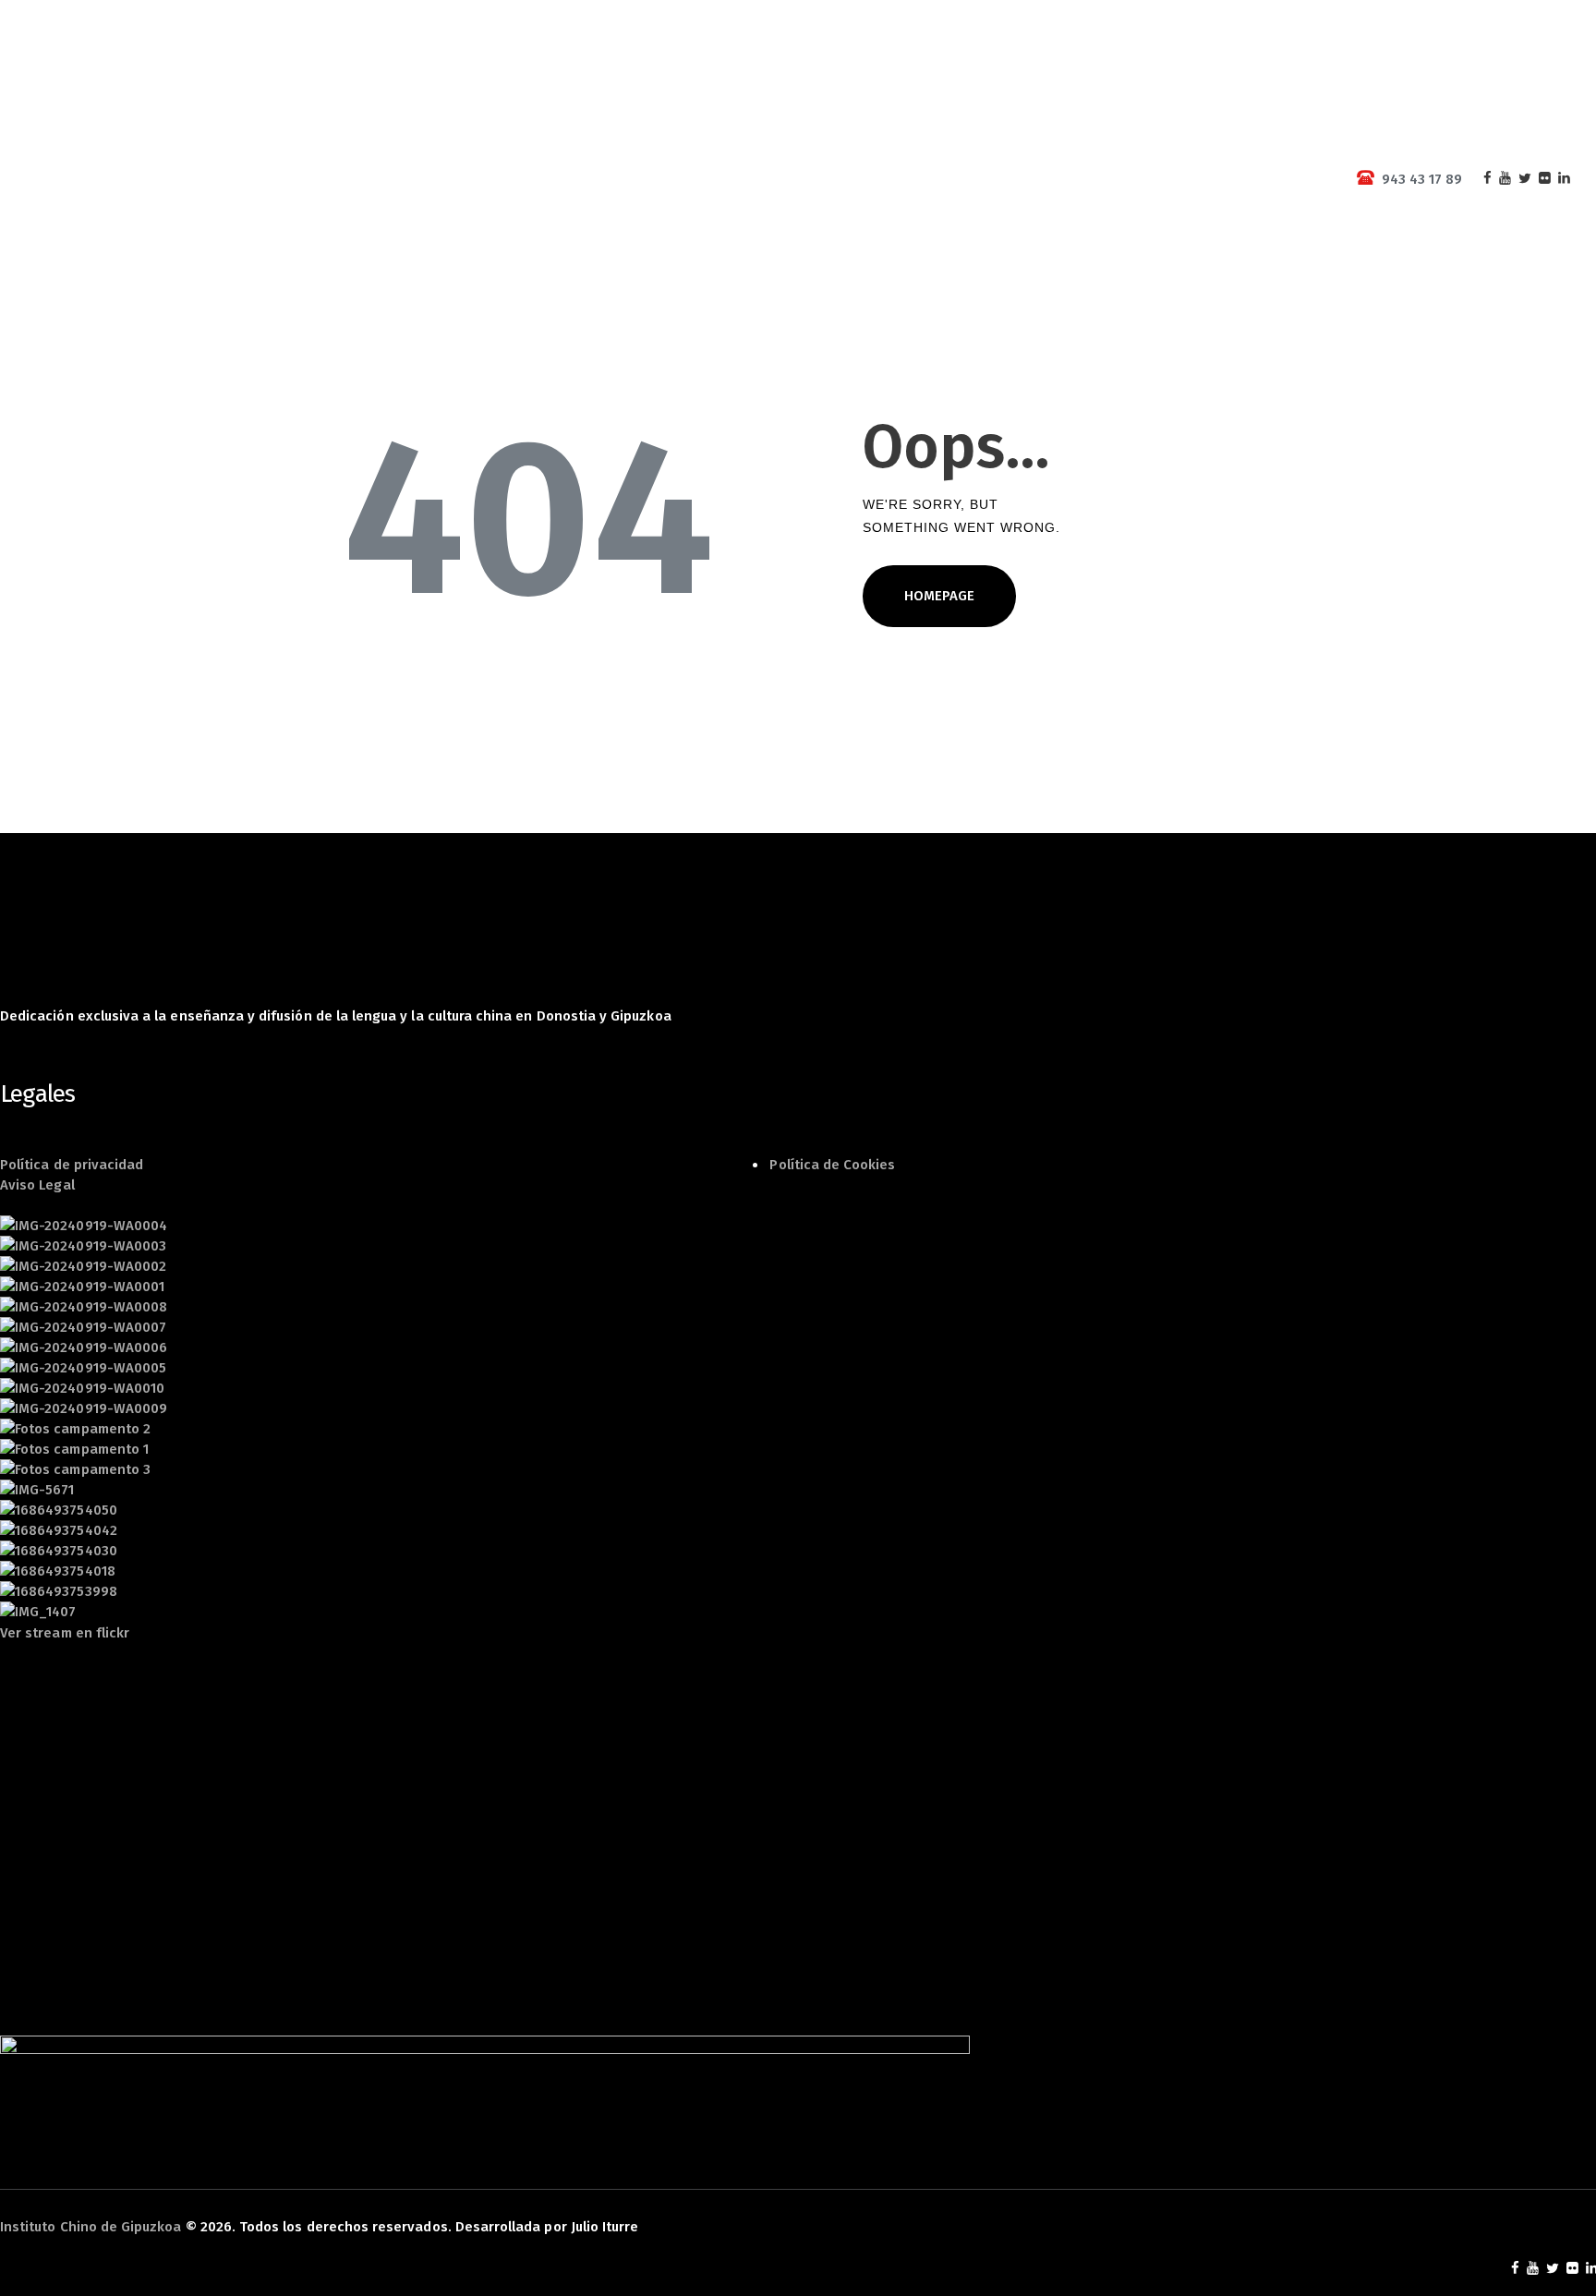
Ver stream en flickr (65, 1633)
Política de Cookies (832, 1165)
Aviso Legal (37, 1185)
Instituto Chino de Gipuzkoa (91, 2227)
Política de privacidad (72, 1165)
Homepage (939, 596)
